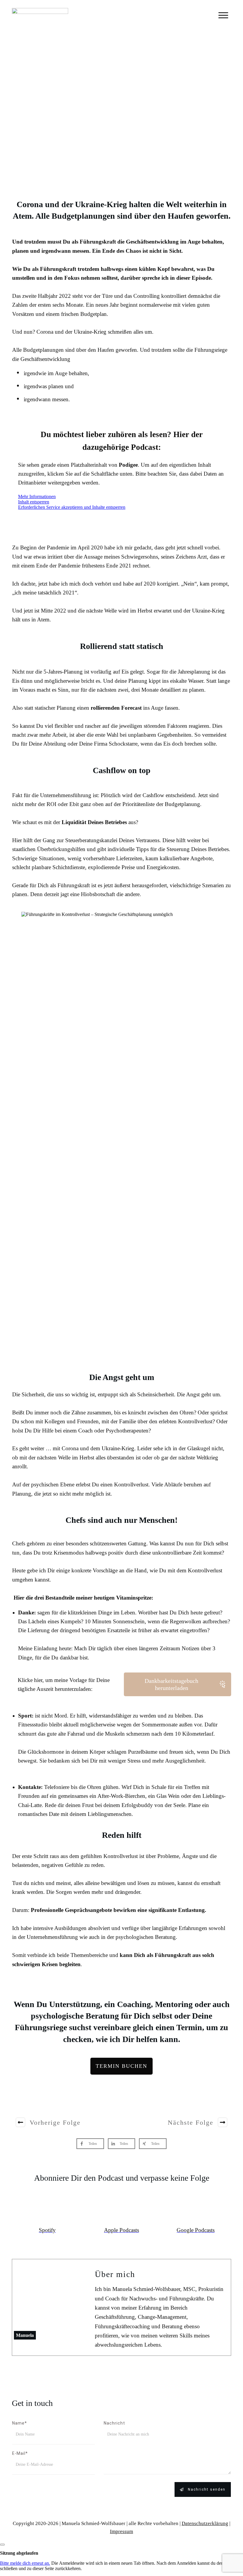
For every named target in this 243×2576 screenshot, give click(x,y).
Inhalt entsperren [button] (34, 502)
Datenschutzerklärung (205, 2523)
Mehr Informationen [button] (37, 497)
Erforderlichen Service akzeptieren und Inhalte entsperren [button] (72, 507)
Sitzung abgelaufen (19, 2553)
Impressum (121, 2531)
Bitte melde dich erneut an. (25, 2563)
